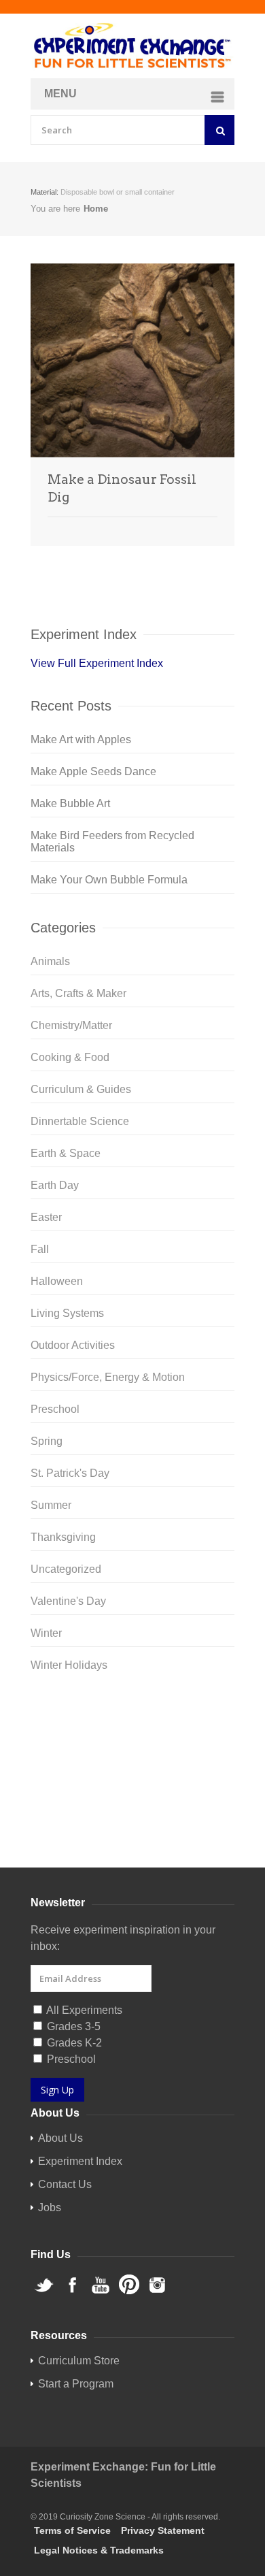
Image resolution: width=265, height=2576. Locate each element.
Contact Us (65, 2184)
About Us (60, 2138)
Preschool (55, 1409)
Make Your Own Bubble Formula (109, 880)
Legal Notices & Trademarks (99, 2550)
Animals (50, 961)
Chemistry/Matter (71, 1025)
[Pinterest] (132, 1778)
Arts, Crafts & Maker (78, 993)
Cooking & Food (70, 1057)
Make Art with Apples (81, 739)
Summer (51, 1505)
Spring (47, 1441)
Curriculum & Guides (81, 1089)
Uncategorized (66, 1569)
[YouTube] (132, 1757)
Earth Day (55, 1185)
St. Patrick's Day (70, 1473)
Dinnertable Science (80, 1121)
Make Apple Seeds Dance (93, 771)
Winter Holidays (69, 1665)
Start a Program (76, 2384)
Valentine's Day (68, 1601)
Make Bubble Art (70, 803)
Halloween (57, 1281)
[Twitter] (132, 1713)
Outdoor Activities (73, 1345)
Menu (60, 94)
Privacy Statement (163, 2530)
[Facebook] (132, 1735)
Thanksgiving (63, 1537)
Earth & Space (66, 1153)
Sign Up (57, 2090)
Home (96, 209)
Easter (46, 1217)
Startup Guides (156, 1835)
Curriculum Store (71, 1835)
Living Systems (67, 1313)
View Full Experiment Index (97, 663)
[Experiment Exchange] (132, 46)
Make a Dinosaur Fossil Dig (122, 488)
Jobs (50, 2207)
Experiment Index (80, 2161)
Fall (40, 1249)
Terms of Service (72, 2530)
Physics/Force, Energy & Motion (108, 1377)
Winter (46, 1633)
